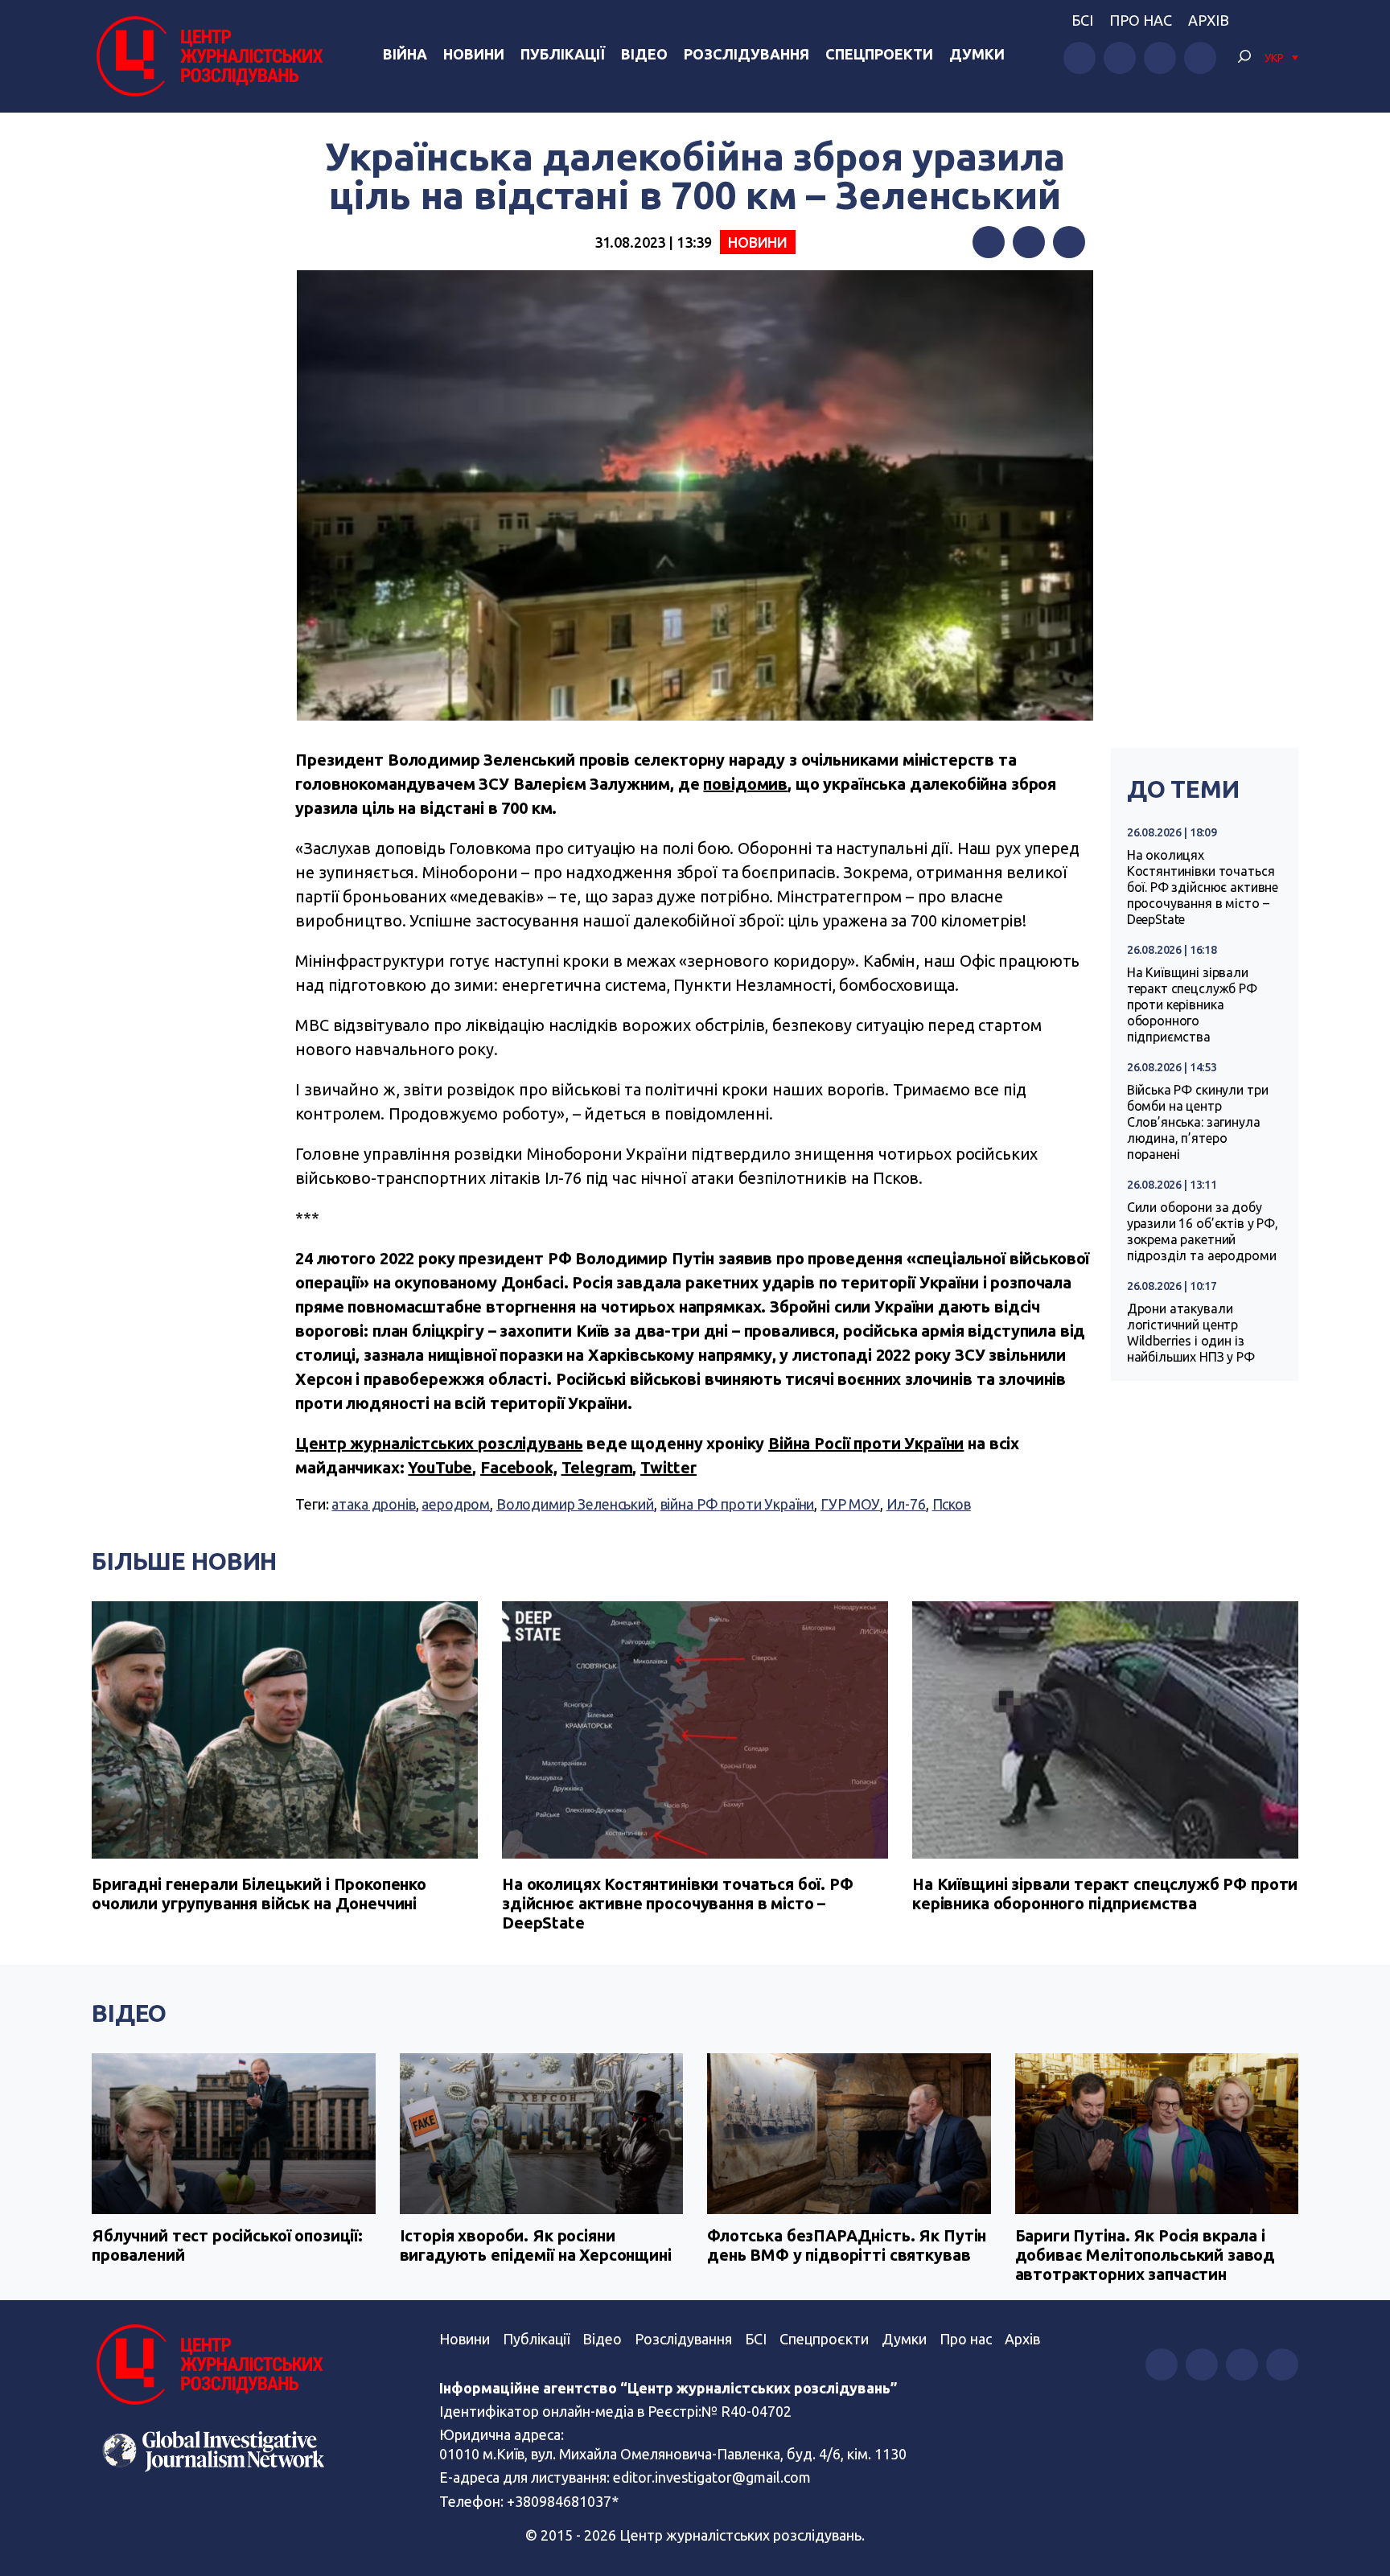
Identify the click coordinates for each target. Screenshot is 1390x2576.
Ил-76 (906, 1504)
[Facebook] (989, 242)
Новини (474, 54)
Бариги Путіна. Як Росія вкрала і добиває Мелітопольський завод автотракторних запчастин (1145, 2255)
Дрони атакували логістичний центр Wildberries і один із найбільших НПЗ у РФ (1191, 1333)
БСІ (1082, 20)
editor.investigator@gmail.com (712, 2477)
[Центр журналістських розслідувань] (208, 56)
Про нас (1141, 20)
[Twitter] (1029, 242)
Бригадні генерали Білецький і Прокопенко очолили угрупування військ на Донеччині (259, 1894)
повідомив (745, 784)
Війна (405, 54)
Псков (952, 1504)
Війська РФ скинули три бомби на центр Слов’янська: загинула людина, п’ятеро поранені (1198, 1122)
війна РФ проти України (738, 1504)
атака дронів (373, 1504)
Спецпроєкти (824, 2339)
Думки (977, 54)
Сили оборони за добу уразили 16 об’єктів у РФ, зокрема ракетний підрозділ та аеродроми (1203, 1231)
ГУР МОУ (850, 1504)
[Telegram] (1069, 242)
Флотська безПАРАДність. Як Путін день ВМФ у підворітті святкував (847, 2245)
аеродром (456, 1504)
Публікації (563, 54)
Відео (644, 54)
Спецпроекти (879, 54)
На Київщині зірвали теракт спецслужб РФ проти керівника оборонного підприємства (1192, 1005)
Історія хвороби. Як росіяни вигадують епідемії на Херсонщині (536, 2245)
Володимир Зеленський (575, 1504)
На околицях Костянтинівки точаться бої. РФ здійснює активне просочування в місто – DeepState (1203, 887)
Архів (1209, 20)
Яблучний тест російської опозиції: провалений (227, 2245)
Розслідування (746, 54)
